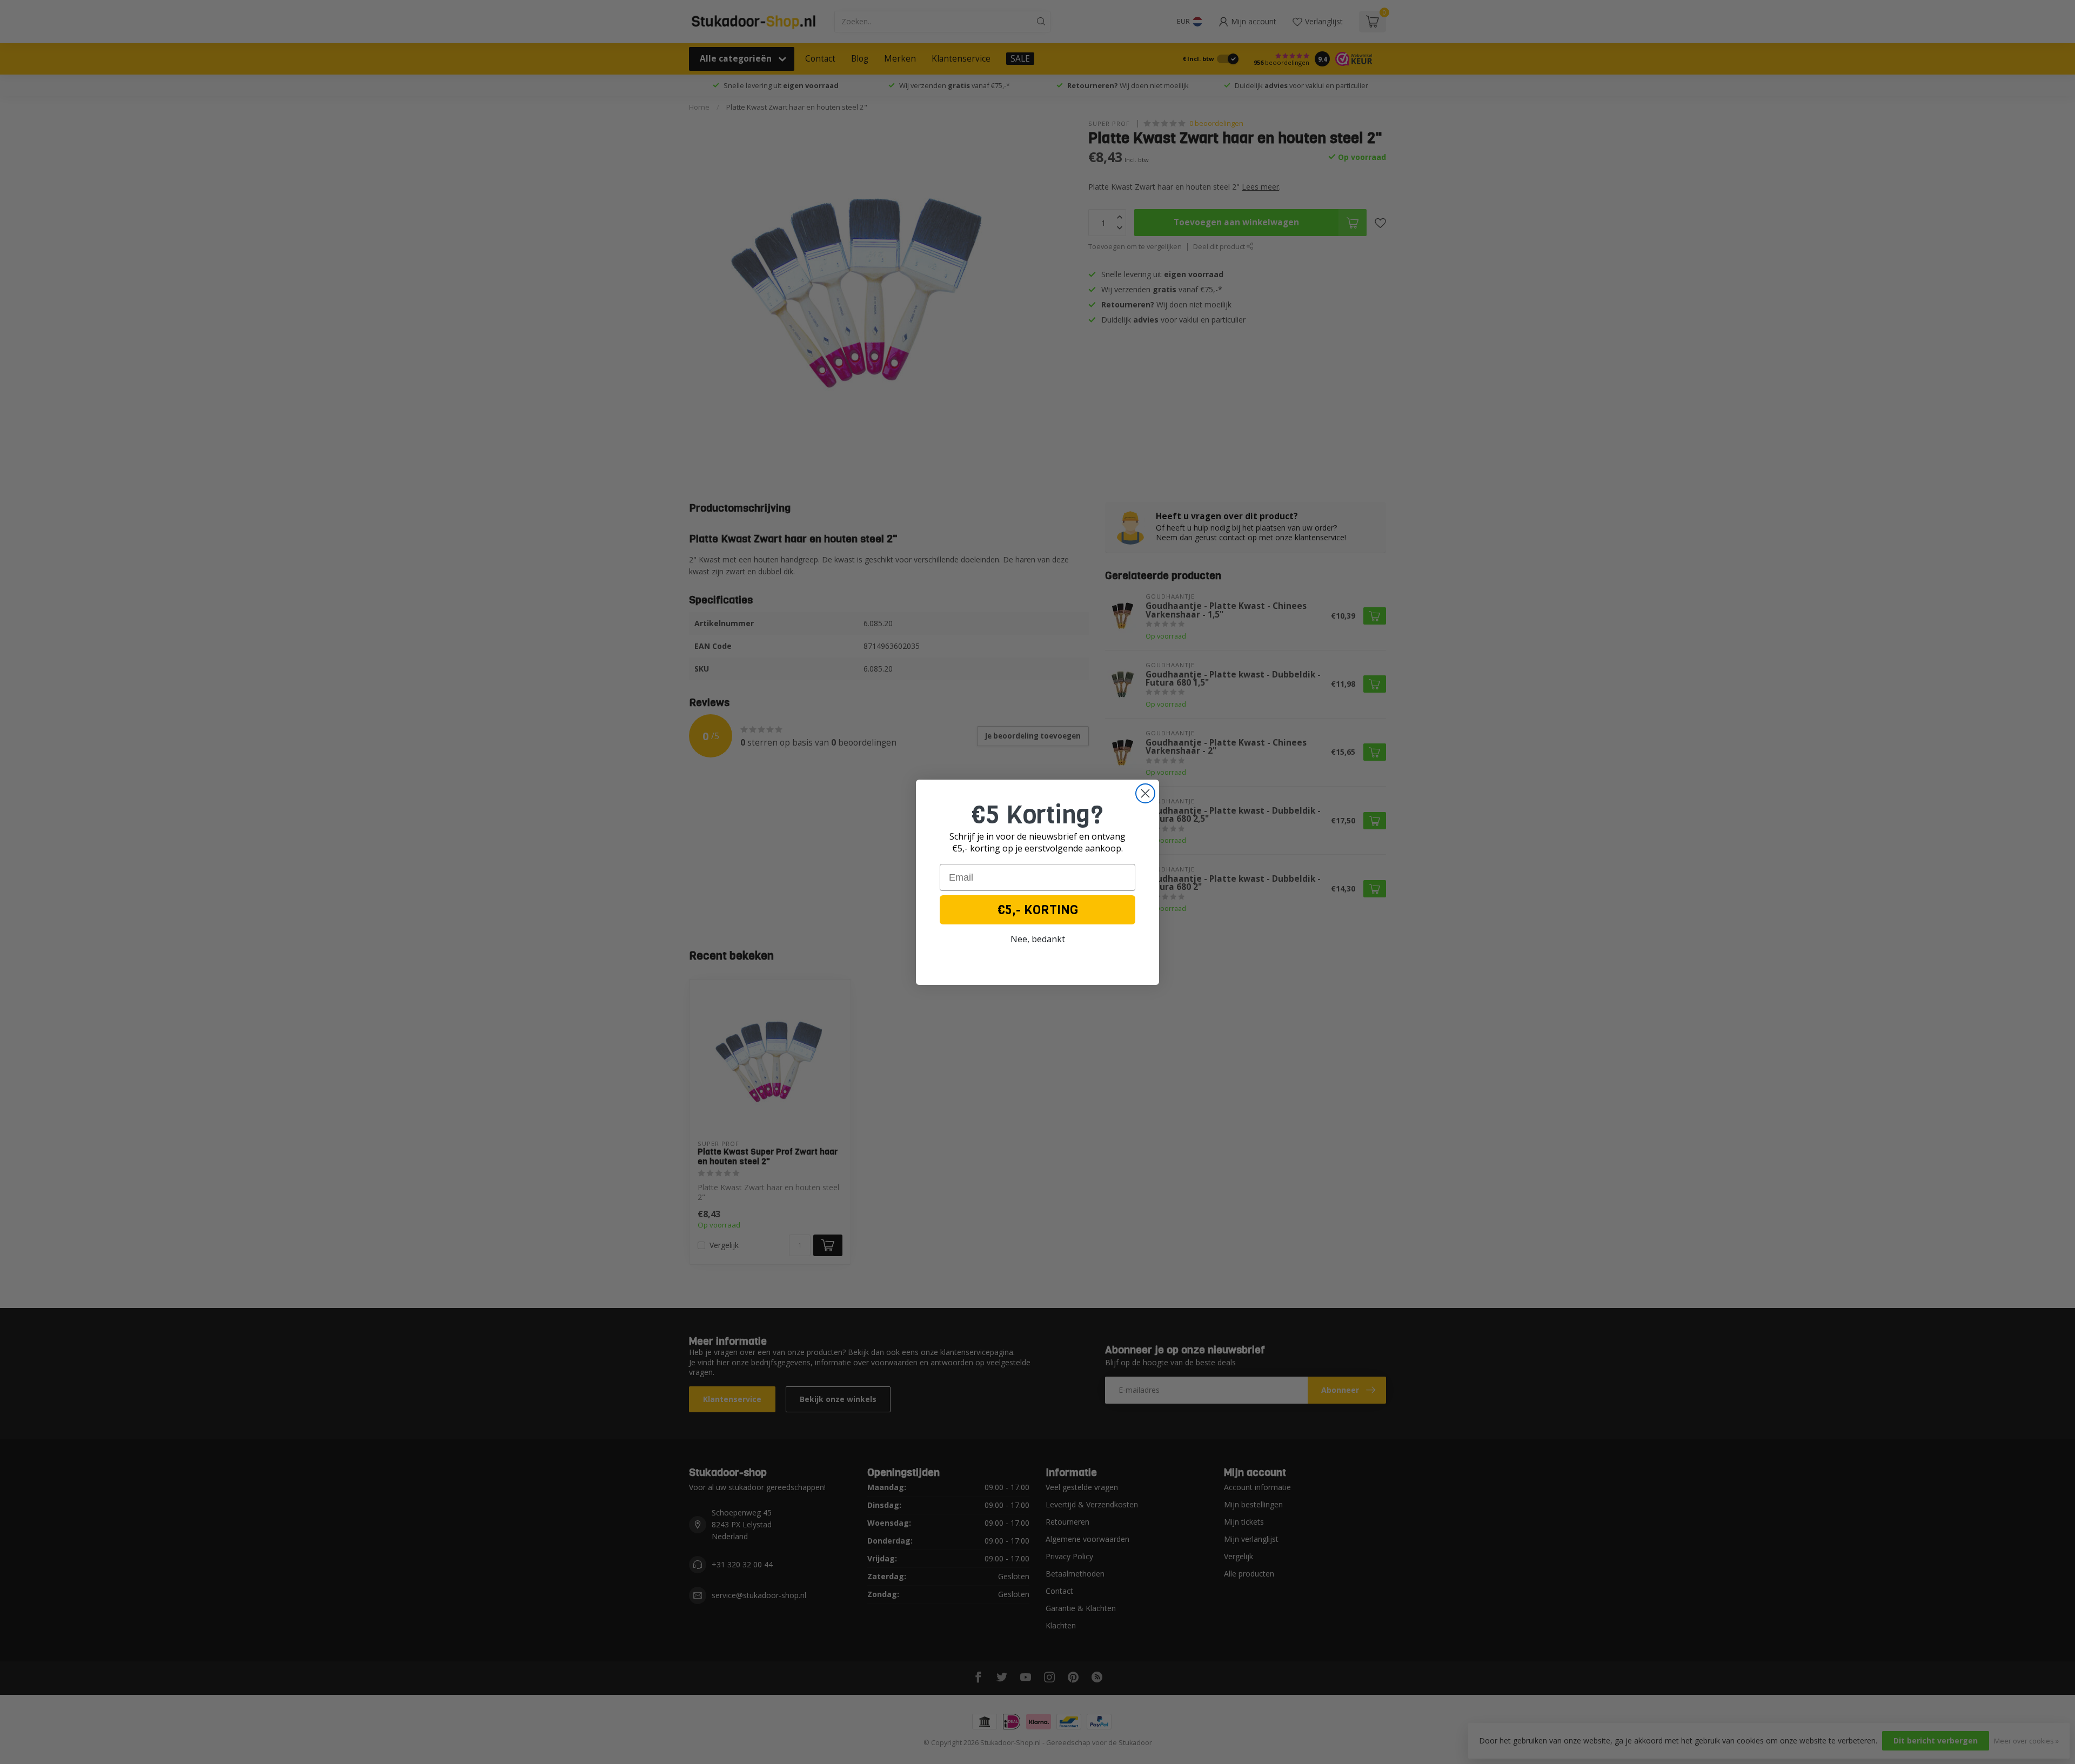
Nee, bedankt (1038, 939)
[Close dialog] (1145, 793)
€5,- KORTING (1038, 910)
